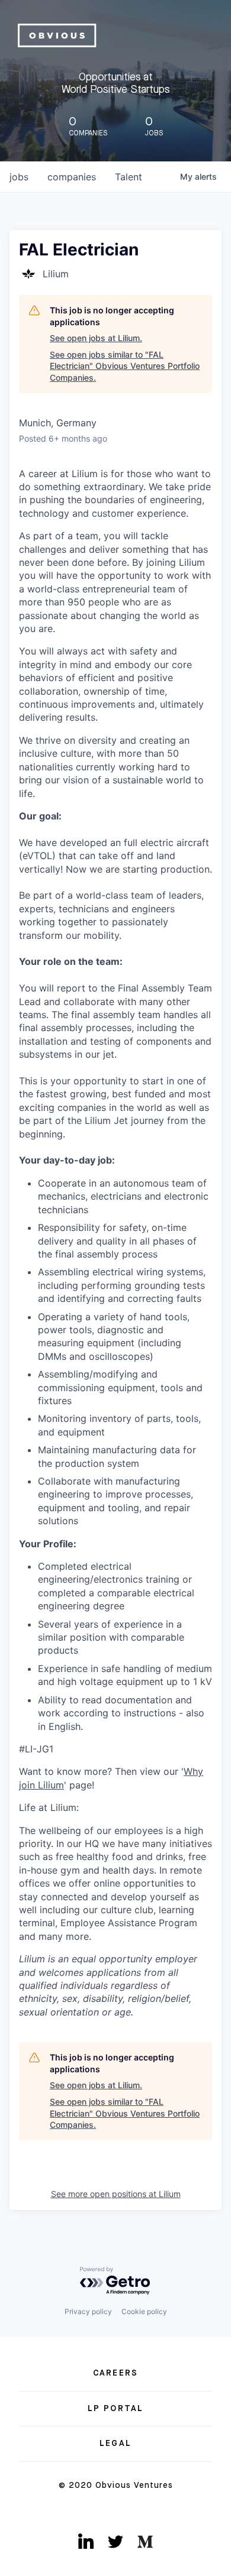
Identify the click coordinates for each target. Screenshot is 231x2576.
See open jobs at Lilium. (96, 338)
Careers (115, 2373)
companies (72, 177)
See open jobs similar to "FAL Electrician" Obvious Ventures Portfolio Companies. (125, 366)
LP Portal (115, 2409)
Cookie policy (144, 2311)
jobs (19, 177)
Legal (115, 2444)
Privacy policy (88, 2311)
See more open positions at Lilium (116, 2194)
